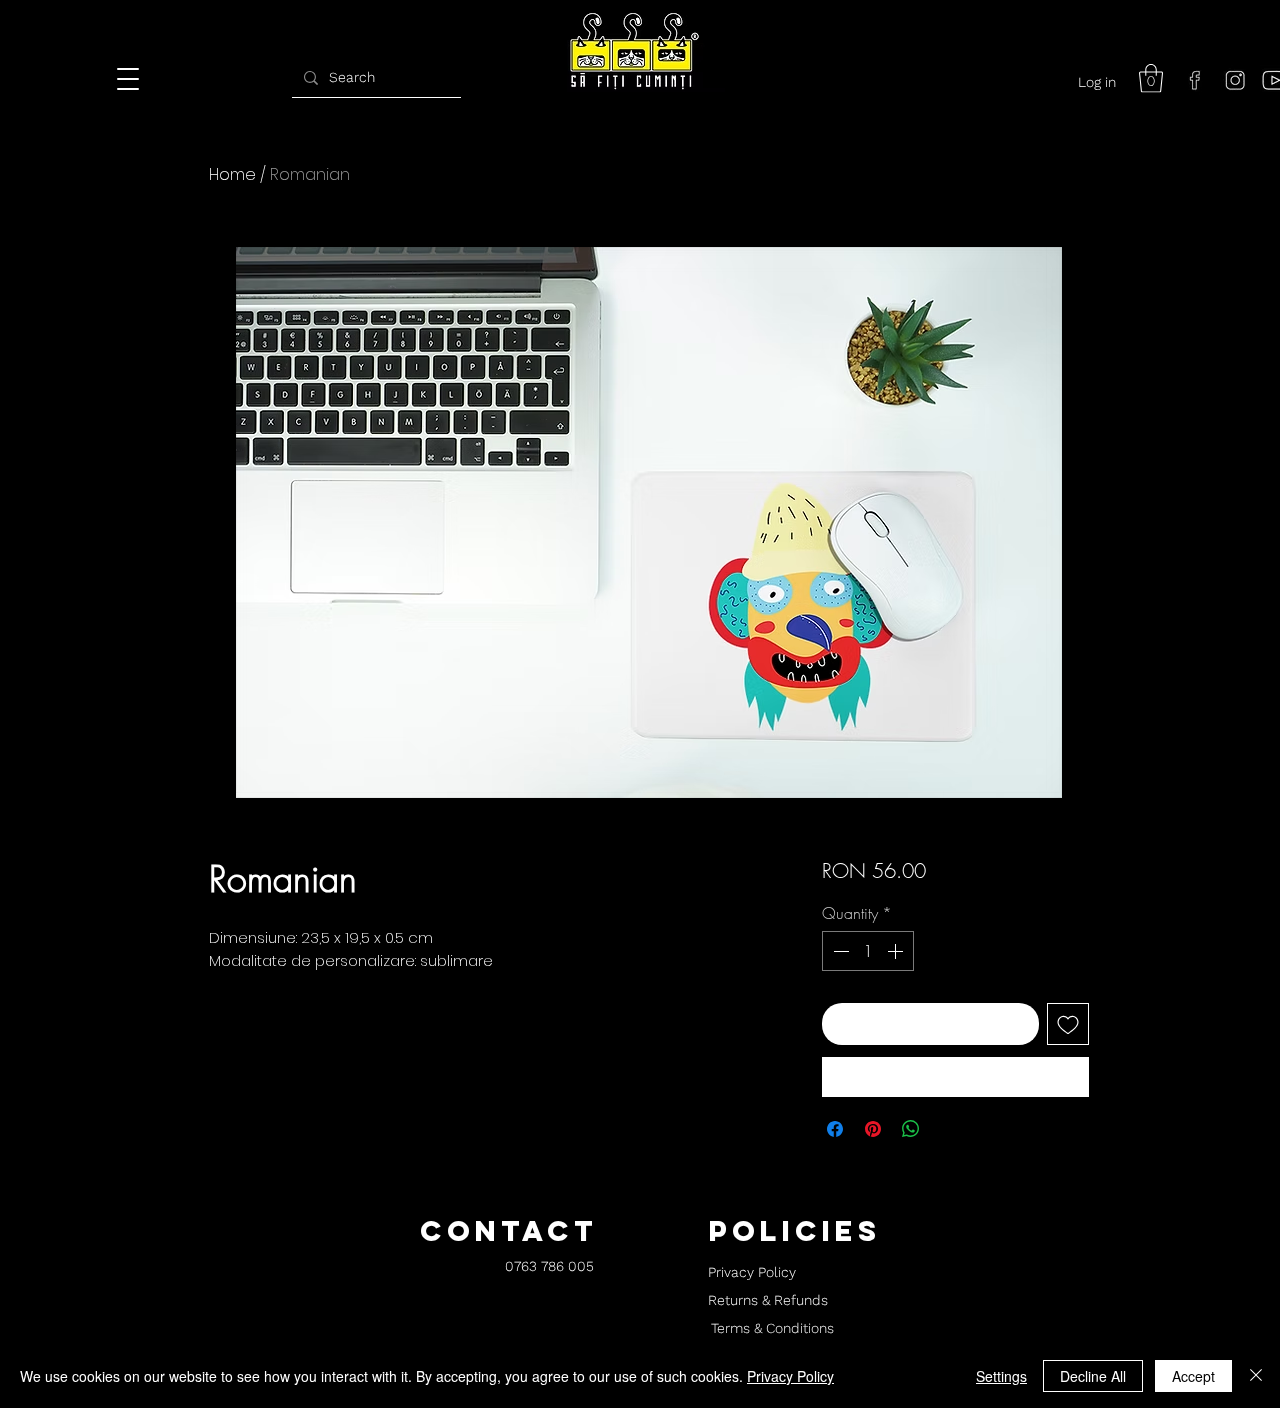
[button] (1151, 78)
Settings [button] (1001, 1376)
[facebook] (1195, 80)
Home (232, 174)
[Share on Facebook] (835, 1129)
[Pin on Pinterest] (873, 1129)
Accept (1193, 1376)
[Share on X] (949, 1129)
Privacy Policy (790, 1376)
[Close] (1256, 1376)
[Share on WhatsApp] (911, 1129)
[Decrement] (839, 951)
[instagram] (1235, 80)
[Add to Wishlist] (1068, 1024)
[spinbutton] (868, 951)
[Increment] (897, 951)
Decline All (1093, 1376)
